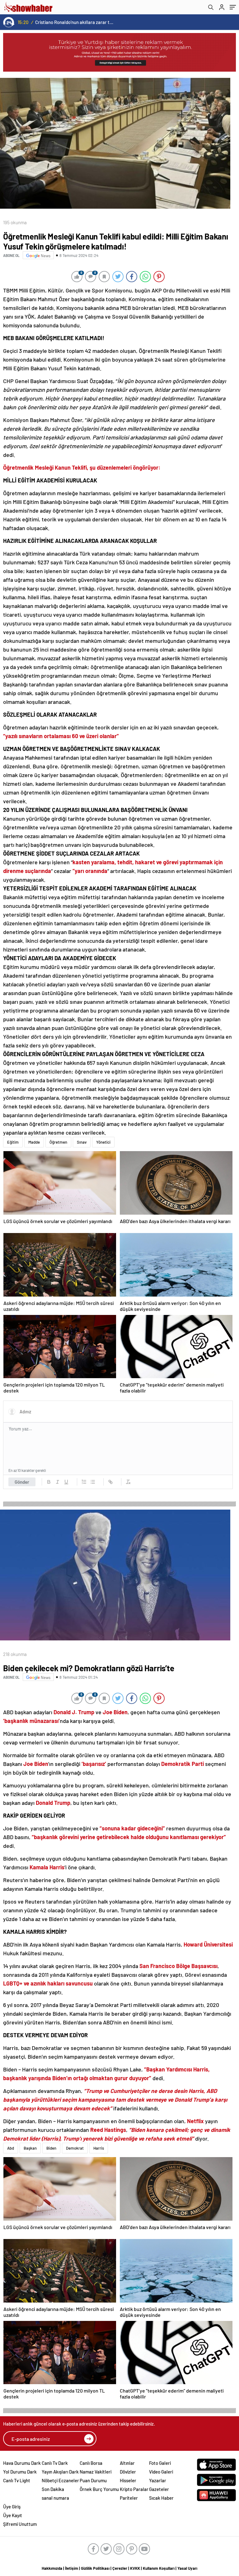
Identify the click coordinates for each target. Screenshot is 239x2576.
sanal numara (55, 2498)
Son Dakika (53, 2489)
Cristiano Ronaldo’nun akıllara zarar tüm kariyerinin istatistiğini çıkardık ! (75, 22)
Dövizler (128, 2472)
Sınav (82, 1142)
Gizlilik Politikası (95, 2568)
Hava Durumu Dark (22, 2463)
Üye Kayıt (13, 2515)
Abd (11, 2148)
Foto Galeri (160, 2463)
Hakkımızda (52, 2568)
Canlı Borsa (91, 2463)
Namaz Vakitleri (96, 2472)
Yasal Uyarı (187, 2568)
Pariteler (129, 2498)
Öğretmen (58, 1142)
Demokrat (75, 2148)
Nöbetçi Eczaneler (60, 2480)
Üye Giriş (12, 2507)
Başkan (30, 2148)
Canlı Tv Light (17, 2480)
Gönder (22, 1482)
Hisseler (128, 2480)
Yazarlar (158, 2480)
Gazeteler (159, 2489)
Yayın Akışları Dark (60, 2472)
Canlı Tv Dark (55, 2463)
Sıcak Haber (161, 2498)
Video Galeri (161, 2472)
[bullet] (93, 1482)
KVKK (135, 2568)
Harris (99, 2148)
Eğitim (13, 1142)
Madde (34, 1142)
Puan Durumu (93, 2480)
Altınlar (127, 2463)
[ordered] (84, 1482)
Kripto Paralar (134, 2489)
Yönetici (103, 1142)
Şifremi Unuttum (20, 2524)
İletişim (72, 2568)
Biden (51, 2148)
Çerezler (120, 2568)
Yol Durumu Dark (20, 2472)
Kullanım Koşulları (159, 2568)
